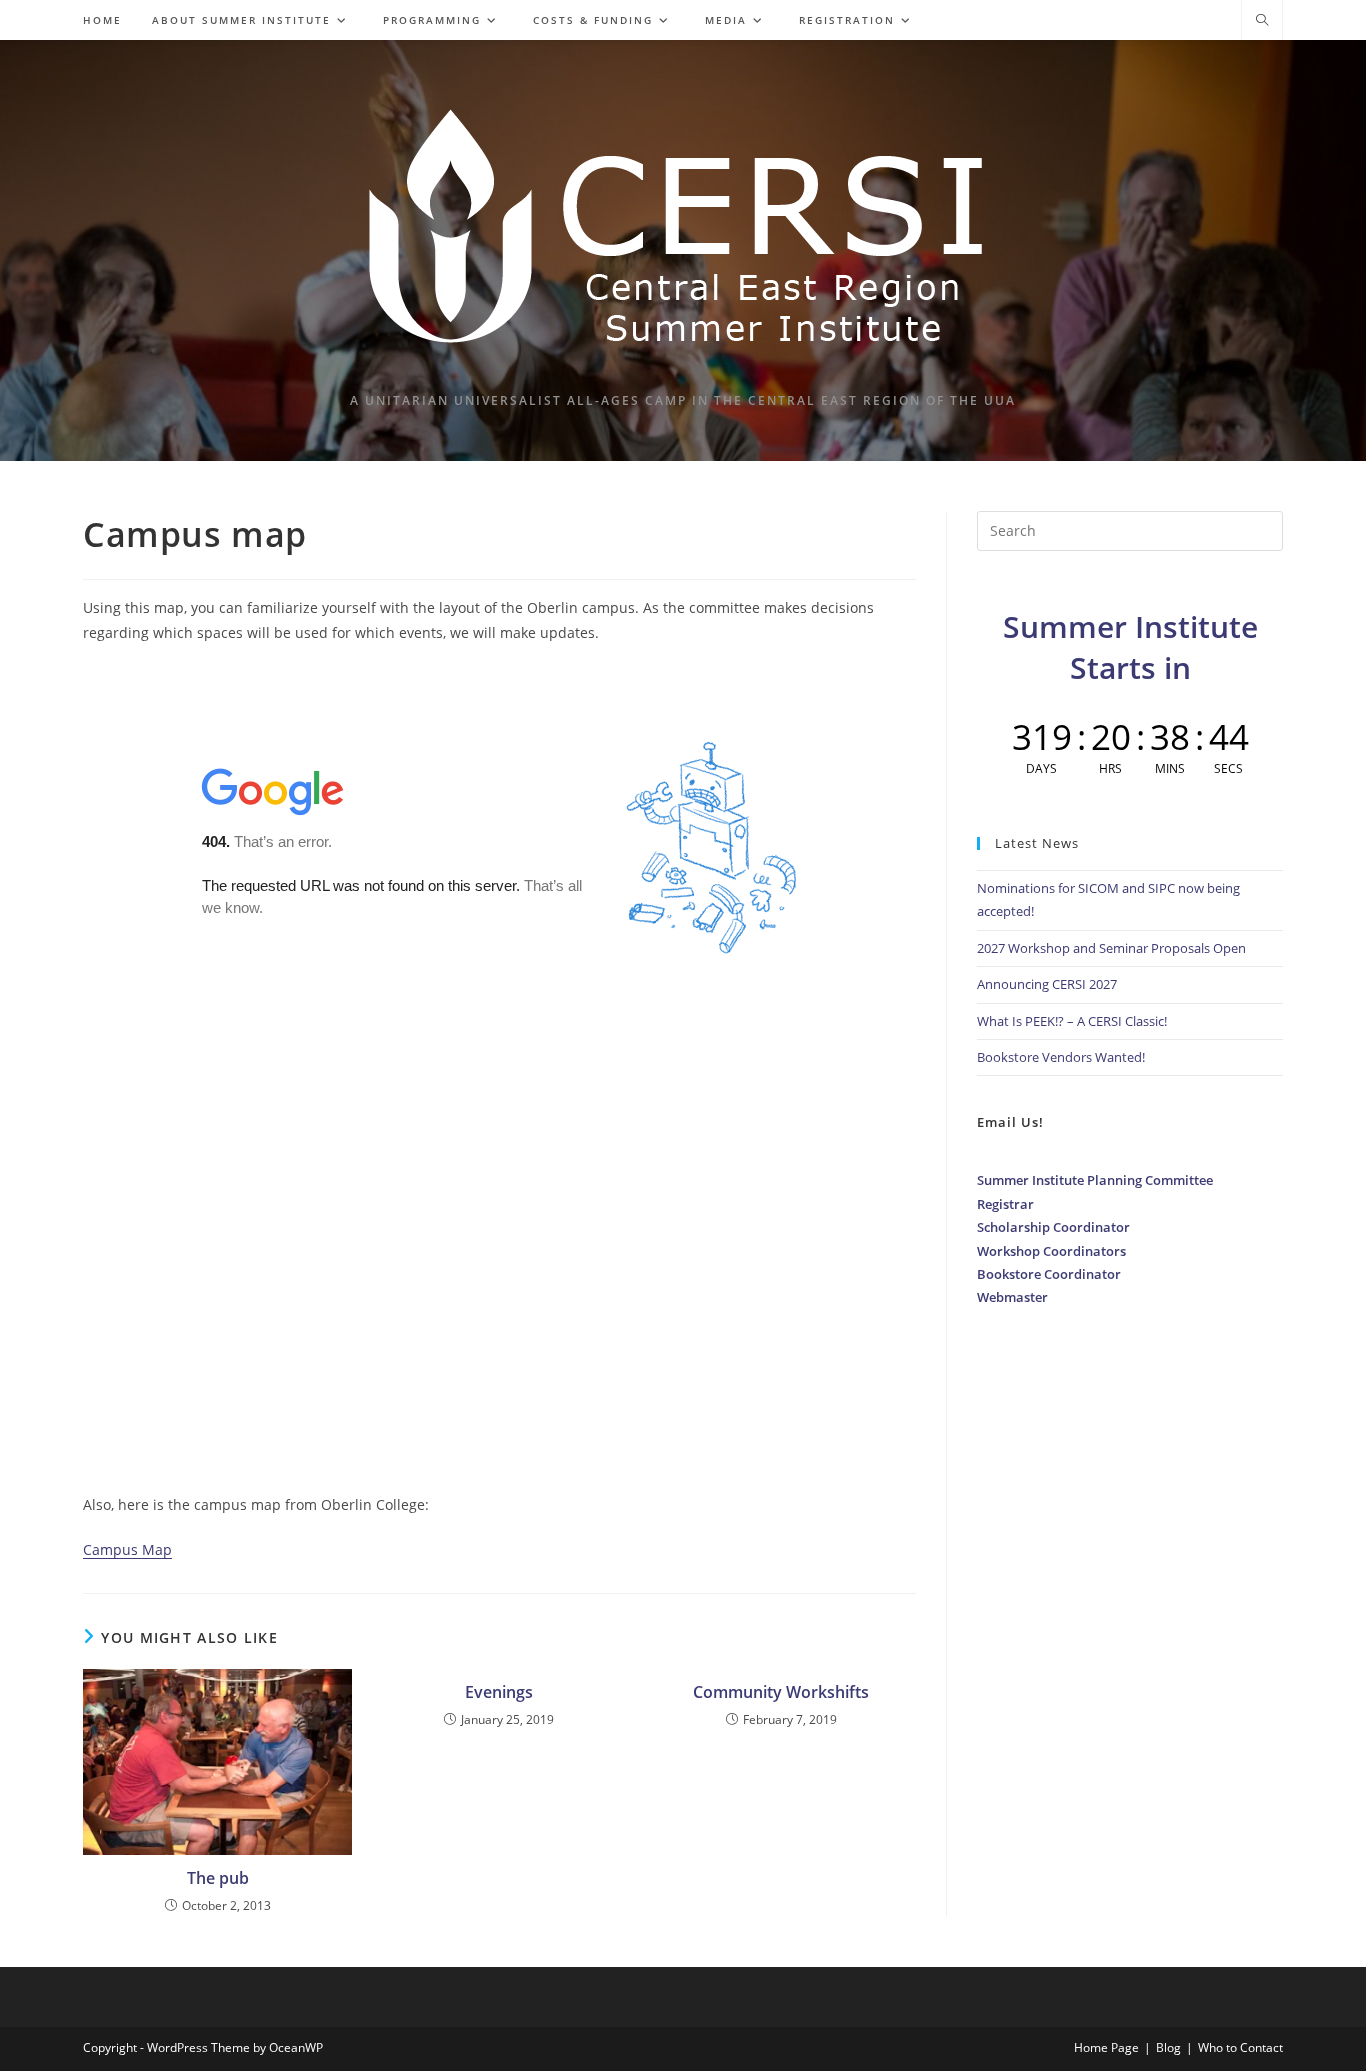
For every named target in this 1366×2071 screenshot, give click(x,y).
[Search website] (1262, 21)
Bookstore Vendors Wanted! (1061, 1057)
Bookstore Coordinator (1049, 1274)
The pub (218, 1878)
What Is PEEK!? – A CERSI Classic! (1072, 1021)
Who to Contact (1240, 2047)
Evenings (499, 1692)
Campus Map (127, 1549)
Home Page (1106, 2047)
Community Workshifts (781, 1692)
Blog (1168, 2047)
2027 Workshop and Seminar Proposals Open (1111, 948)
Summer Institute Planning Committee (1095, 1180)
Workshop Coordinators (1051, 1251)
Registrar (1005, 1204)
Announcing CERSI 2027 (1047, 984)
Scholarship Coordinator (1053, 1227)
